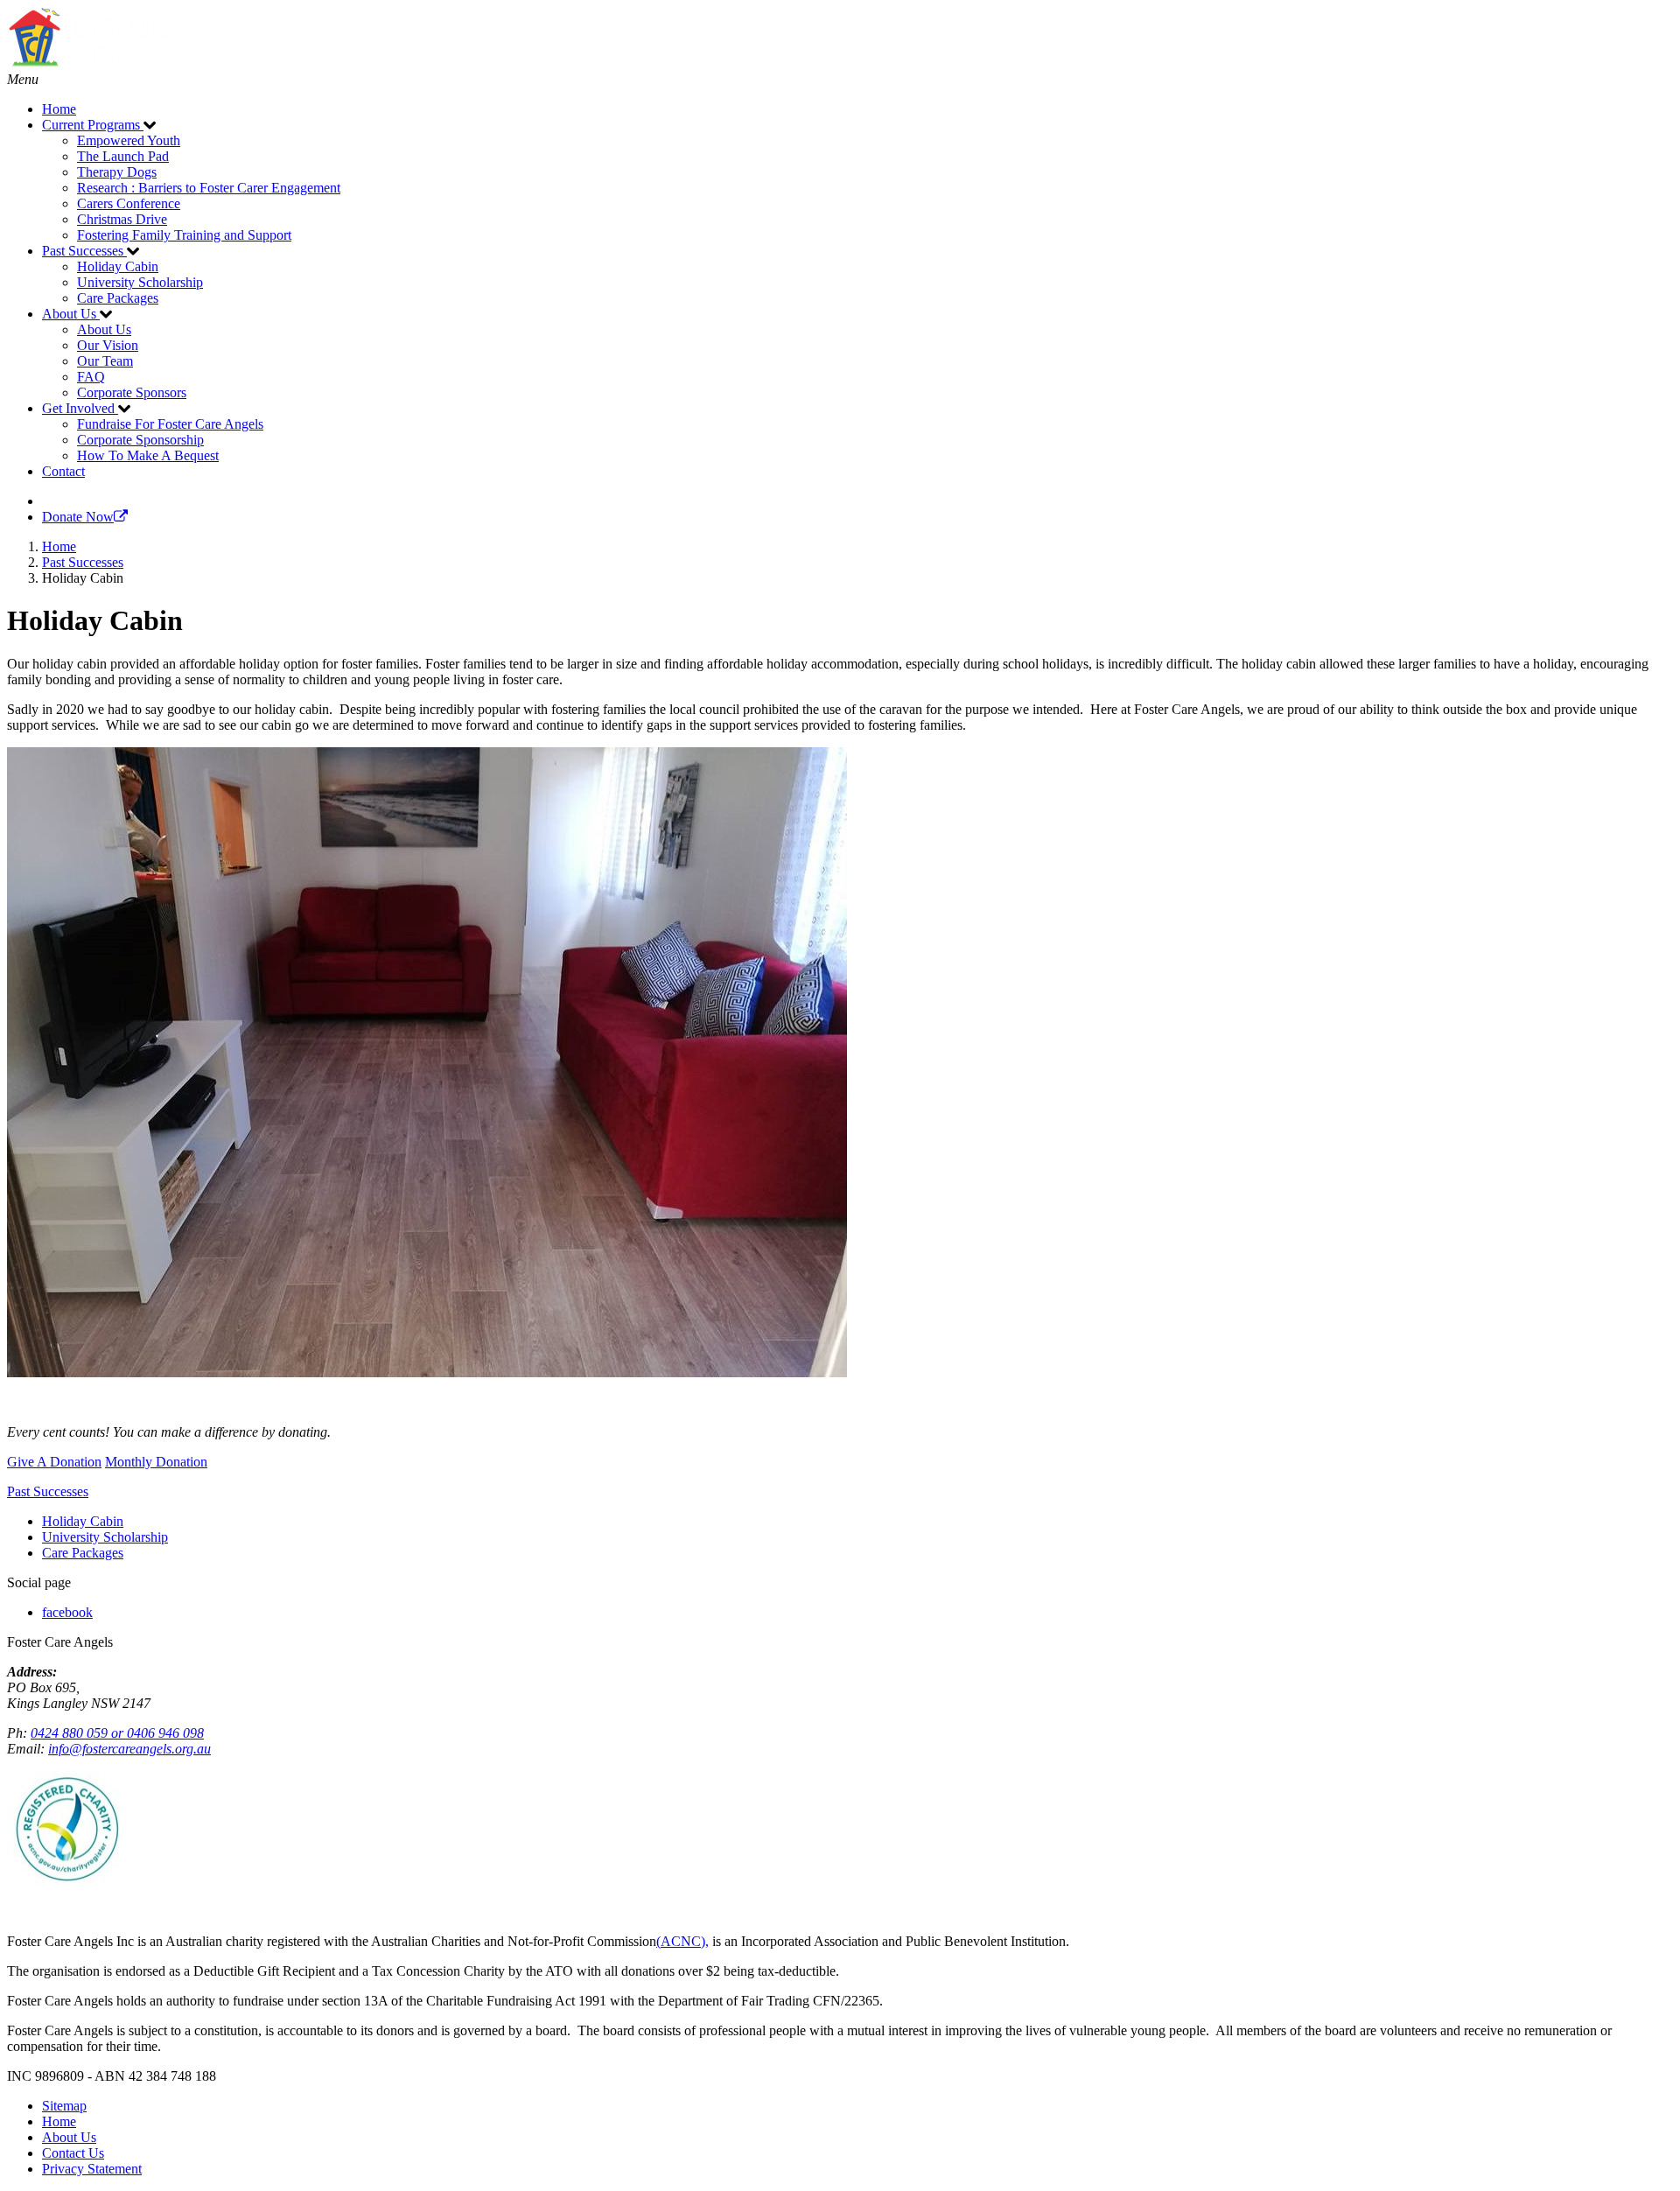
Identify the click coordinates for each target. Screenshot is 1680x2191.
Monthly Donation (156, 1462)
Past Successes (48, 1491)
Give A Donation (54, 1462)
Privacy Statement (92, 2169)
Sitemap (64, 2106)
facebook (67, 1612)
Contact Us (73, 2153)
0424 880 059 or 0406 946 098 (117, 1733)
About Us (69, 2137)
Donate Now (78, 517)
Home (59, 2121)
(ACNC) (681, 1941)
